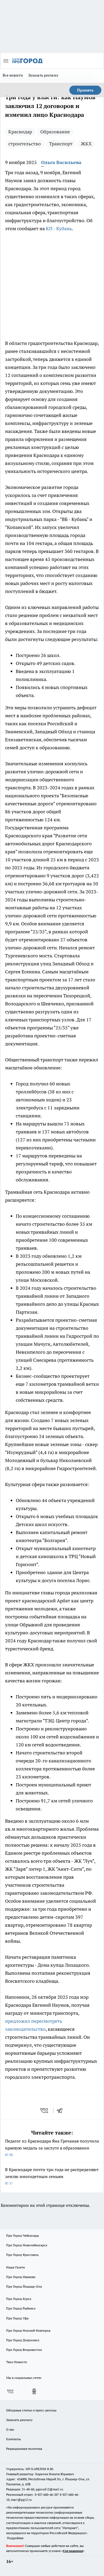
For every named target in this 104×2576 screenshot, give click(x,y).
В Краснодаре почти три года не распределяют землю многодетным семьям (52, 2176)
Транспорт (61, 144)
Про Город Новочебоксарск (27, 2245)
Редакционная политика (24, 2449)
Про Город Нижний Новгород (28, 2330)
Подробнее (15, 2538)
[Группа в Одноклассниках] (34, 2391)
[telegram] (61, 2111)
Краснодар (20, 132)
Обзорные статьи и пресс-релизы (31, 2410)
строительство (25, 144)
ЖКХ (86, 144)
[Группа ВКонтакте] (10, 2391)
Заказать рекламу (43, 75)
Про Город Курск (19, 2299)
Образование (55, 132)
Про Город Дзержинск (23, 2340)
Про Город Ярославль (22, 2255)
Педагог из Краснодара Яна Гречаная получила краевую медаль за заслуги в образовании (52, 2147)
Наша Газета (15, 2267)
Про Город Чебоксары (23, 2235)
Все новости (13, 75)
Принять (85, 90)
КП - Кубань (59, 228)
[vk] (45, 2111)
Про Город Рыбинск (21, 2308)
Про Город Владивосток (24, 2350)
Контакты (13, 2439)
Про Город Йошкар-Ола (24, 2286)
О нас (10, 2429)
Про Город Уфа (17, 2318)
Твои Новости (17, 2362)
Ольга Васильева (61, 162)
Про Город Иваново (21, 2277)
